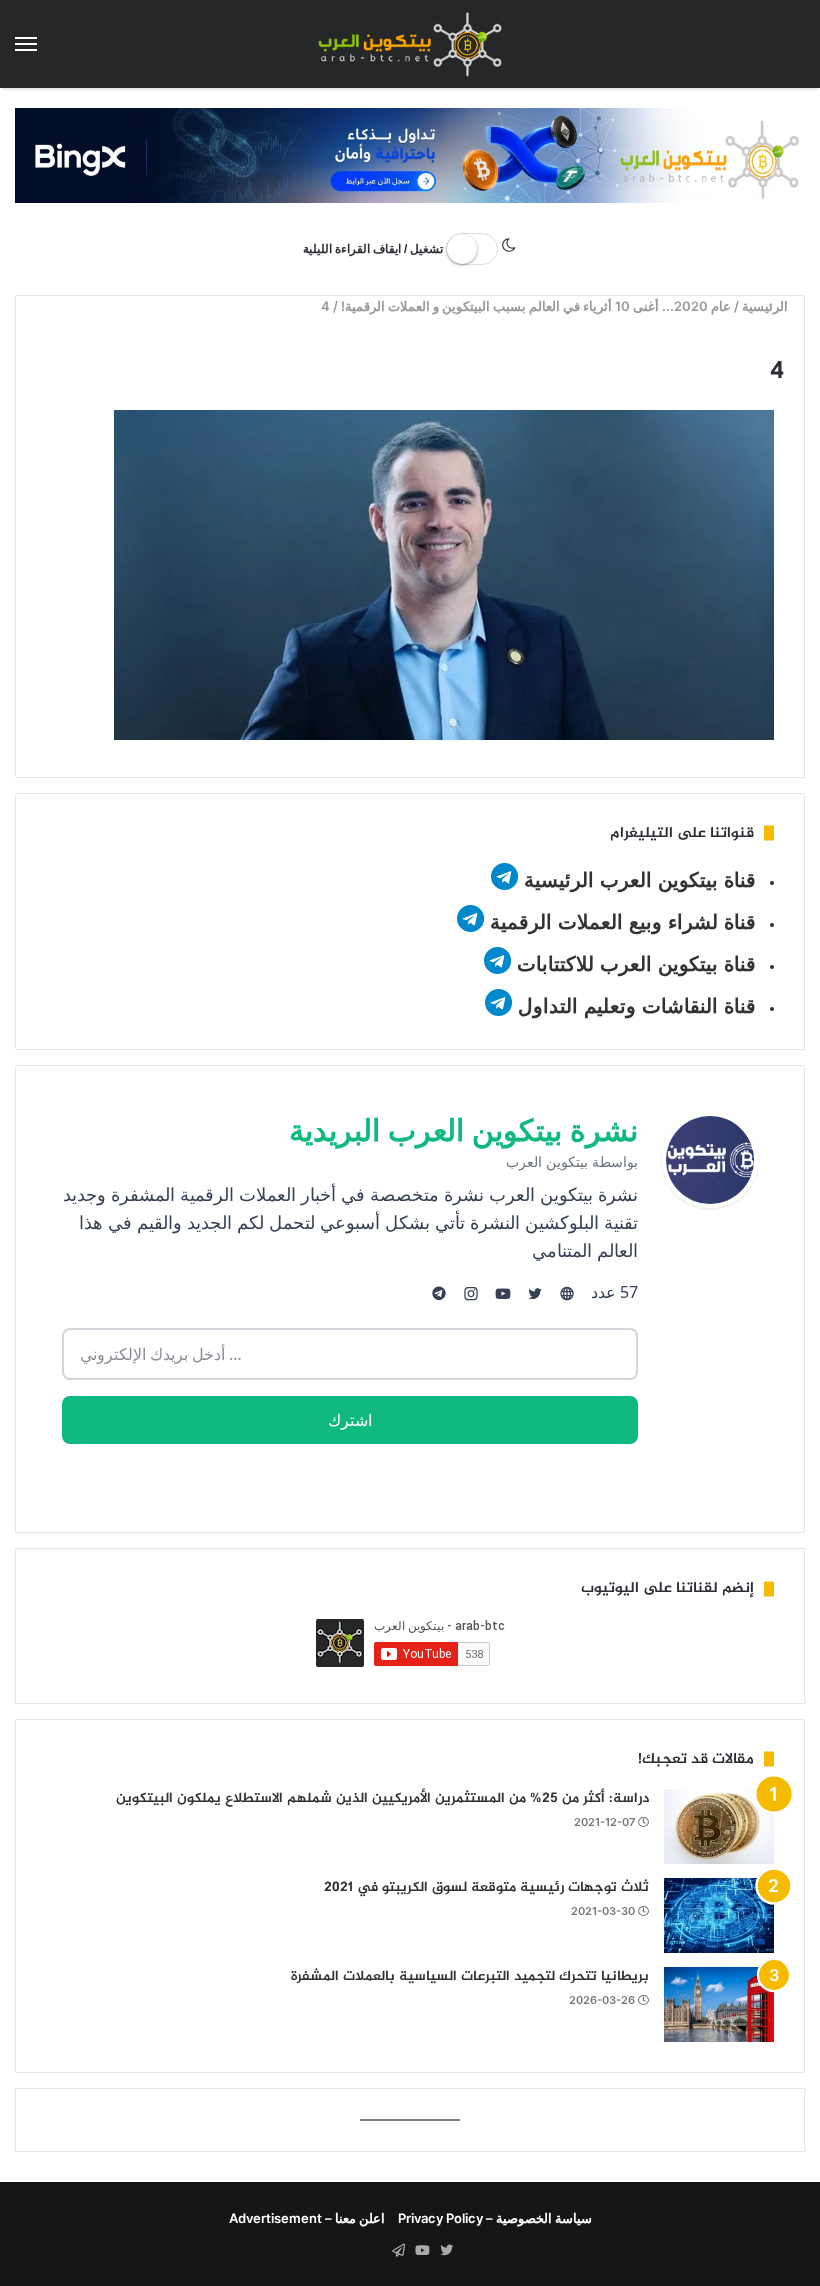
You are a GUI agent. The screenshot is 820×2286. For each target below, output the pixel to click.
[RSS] (374, 2251)
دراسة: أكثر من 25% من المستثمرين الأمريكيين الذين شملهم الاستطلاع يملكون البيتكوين (382, 1798)
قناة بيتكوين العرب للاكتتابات (633, 964)
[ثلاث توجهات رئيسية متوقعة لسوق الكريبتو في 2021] (719, 1915)
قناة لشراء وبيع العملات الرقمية (623, 922)
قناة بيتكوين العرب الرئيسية (640, 880)
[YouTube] (422, 2251)
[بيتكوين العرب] (410, 44)
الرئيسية (767, 306)
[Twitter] (446, 2251)
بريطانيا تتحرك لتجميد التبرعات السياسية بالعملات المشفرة (470, 1976)
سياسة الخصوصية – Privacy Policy (495, 2218)
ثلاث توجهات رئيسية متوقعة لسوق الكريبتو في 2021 (486, 1887)
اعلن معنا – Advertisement (307, 2218)
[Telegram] (398, 2251)
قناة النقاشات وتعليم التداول (637, 1006)
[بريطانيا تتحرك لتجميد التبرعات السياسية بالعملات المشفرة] (719, 2004)
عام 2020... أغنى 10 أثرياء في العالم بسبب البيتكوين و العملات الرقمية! (537, 306)
